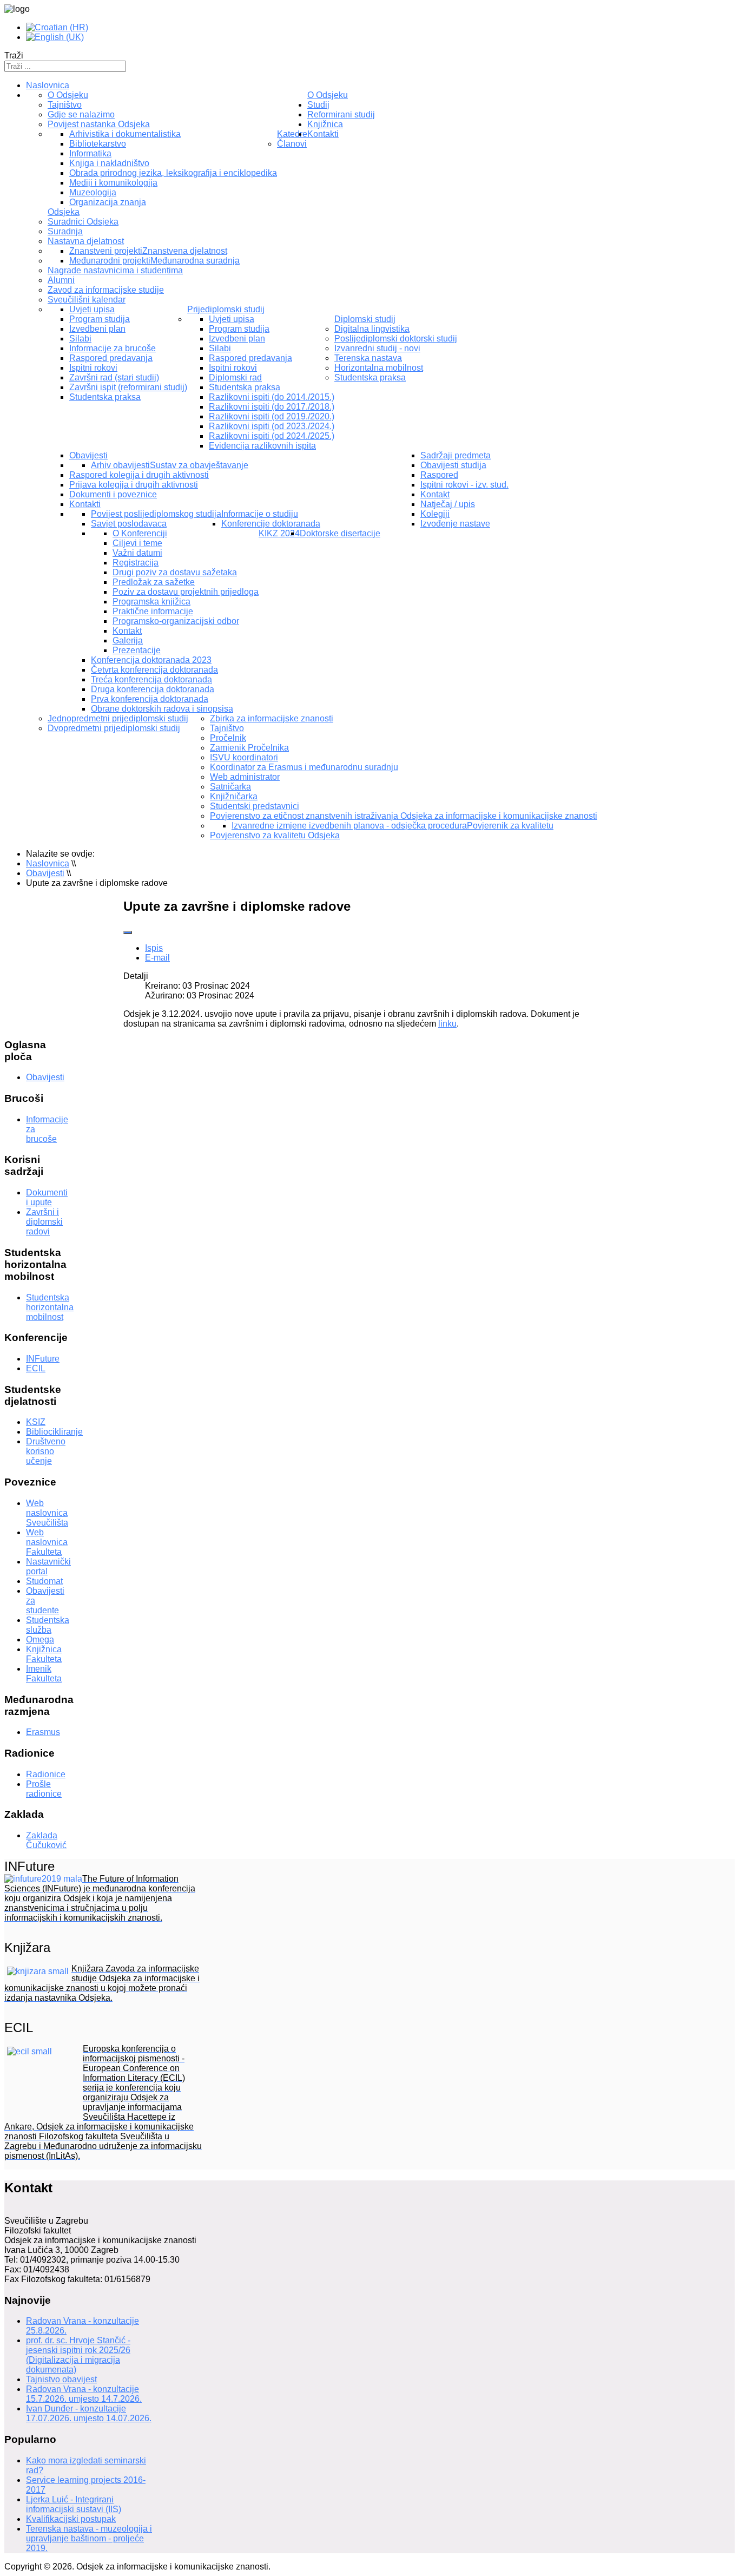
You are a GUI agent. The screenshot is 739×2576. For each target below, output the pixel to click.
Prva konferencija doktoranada (150, 699)
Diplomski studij (365, 319)
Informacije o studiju (260, 514)
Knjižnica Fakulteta (44, 1654)
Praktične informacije (153, 611)
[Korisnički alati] (128, 932)
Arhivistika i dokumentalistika (125, 134)
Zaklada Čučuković (46, 1840)
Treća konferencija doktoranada (151, 679)
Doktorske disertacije (340, 533)
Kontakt (127, 631)
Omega (40, 1639)
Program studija (100, 319)
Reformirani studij (341, 114)
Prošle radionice (44, 1789)
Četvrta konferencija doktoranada (154, 670)
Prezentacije (137, 650)
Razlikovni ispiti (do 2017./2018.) (272, 407)
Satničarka (230, 787)
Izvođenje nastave (455, 524)
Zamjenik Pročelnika (249, 748)
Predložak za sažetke (154, 582)
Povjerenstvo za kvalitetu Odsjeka (275, 835)
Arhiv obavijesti (120, 465)
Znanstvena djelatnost (185, 251)
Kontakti (85, 504)
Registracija (136, 563)
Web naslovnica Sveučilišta (47, 1513)
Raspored (439, 475)
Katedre (292, 134)
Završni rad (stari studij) (114, 377)
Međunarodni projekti (110, 261)
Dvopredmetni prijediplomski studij (114, 728)
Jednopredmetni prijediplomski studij (118, 718)
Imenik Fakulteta (44, 1674)
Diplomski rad (235, 377)
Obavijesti (88, 455)
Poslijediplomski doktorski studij (396, 339)
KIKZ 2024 (279, 533)
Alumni (61, 280)
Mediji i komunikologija (113, 183)
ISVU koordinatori (244, 757)
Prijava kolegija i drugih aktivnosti (134, 485)
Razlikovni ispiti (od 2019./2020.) (272, 416)
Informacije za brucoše (113, 348)
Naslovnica (48, 85)
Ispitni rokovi (93, 368)
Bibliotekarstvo (98, 144)
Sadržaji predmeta (456, 455)
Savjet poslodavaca (129, 524)
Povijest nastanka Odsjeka (99, 124)
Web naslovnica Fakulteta (47, 1542)
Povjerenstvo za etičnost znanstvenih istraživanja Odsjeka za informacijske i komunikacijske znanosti (404, 816)
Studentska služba (48, 1625)
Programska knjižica (151, 602)
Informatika (90, 153)
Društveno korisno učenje (46, 1451)
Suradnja (65, 231)
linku (447, 1024)
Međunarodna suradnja (195, 261)
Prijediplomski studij (226, 309)
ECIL (36, 1368)
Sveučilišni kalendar (87, 300)
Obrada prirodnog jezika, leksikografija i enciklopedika (173, 173)
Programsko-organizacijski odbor (176, 621)
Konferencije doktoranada (271, 524)
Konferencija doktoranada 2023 (151, 660)
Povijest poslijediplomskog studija (156, 514)
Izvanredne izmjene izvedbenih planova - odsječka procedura (349, 826)
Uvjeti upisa (92, 309)
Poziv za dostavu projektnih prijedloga (186, 592)
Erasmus (43, 1732)
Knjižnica (325, 124)
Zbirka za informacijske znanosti (272, 718)
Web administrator (245, 777)
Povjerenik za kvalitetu (510, 826)
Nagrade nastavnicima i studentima (115, 270)
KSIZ (36, 1422)
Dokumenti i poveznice (113, 494)
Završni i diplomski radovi (44, 1222)
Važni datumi (137, 553)
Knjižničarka (234, 796)
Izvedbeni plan (97, 329)
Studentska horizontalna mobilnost (50, 1307)
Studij (318, 105)
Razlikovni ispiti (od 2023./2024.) (272, 426)
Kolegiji (435, 514)
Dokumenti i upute (47, 1197)
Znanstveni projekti (106, 251)
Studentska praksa (105, 397)
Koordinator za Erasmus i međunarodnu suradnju (304, 767)
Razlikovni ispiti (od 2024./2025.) (272, 436)
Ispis (154, 948)
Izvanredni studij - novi (377, 348)
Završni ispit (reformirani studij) (128, 387)
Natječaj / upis (448, 504)
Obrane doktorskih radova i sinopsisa (162, 709)
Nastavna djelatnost (86, 241)
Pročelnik (228, 738)
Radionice (46, 1774)
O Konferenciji (140, 533)
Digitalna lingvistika (372, 329)
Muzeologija (93, 192)
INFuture (43, 1359)
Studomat (44, 1581)
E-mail (157, 958)
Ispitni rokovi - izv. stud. (464, 485)
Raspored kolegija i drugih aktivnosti (139, 475)
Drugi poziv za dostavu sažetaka (175, 572)
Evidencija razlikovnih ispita (262, 446)
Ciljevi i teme (137, 543)
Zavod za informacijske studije (106, 290)
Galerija (128, 640)
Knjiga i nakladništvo (109, 163)
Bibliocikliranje (54, 1432)
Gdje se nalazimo (81, 114)
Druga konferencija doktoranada (153, 689)
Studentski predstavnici (255, 806)
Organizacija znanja (108, 202)
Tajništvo (65, 105)
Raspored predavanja (111, 358)
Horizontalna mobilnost (379, 368)
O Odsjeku (328, 95)
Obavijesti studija (453, 465)
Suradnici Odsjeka (83, 222)
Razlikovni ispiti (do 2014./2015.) (272, 397)
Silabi (80, 339)
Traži (14, 55)
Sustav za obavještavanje (199, 465)
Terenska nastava (368, 358)
